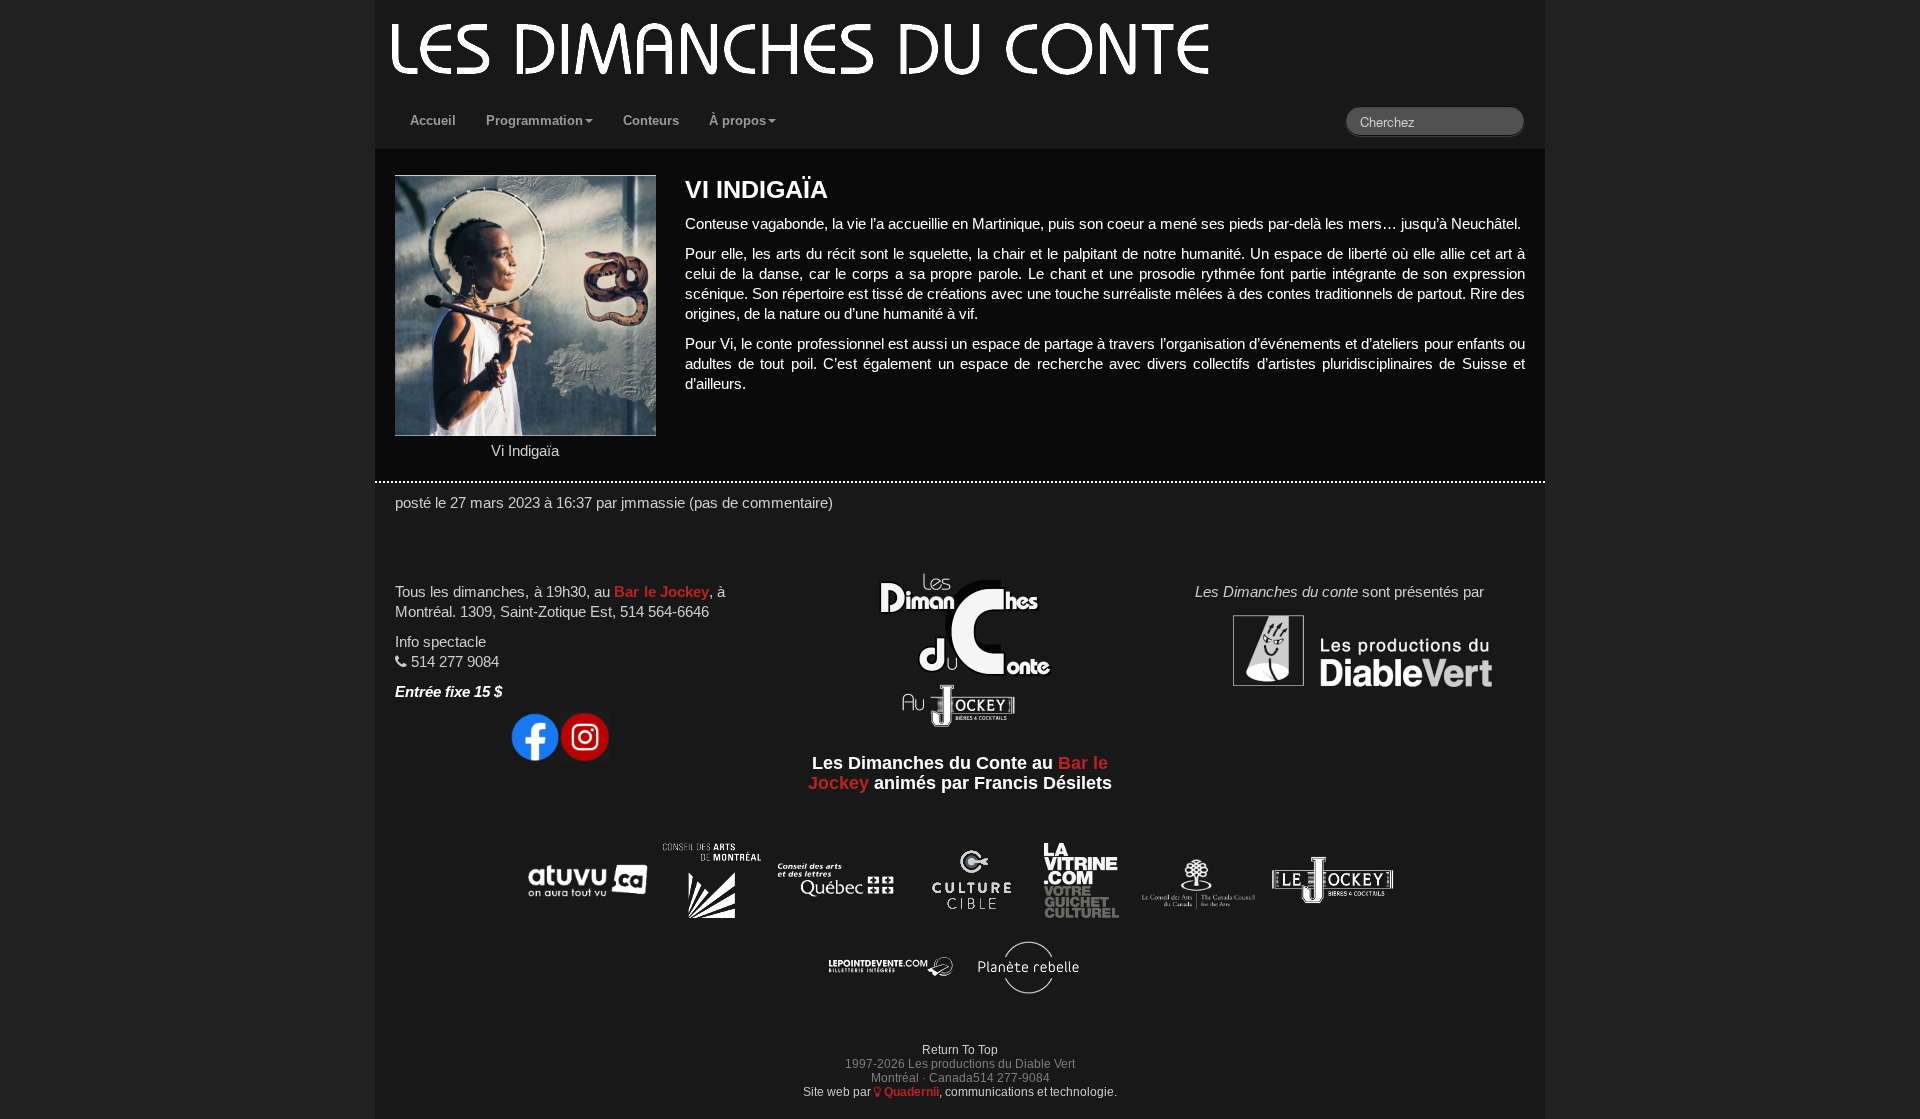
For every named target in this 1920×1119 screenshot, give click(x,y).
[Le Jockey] (1332, 883)
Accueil (433, 120)
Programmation (534, 120)
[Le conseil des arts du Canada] (1194, 883)
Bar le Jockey (661, 592)
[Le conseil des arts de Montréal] (712, 883)
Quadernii (910, 1091)
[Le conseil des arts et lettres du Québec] (836, 883)
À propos (737, 120)
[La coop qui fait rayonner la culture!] (971, 883)
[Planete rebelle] (1028, 970)
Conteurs (651, 120)
